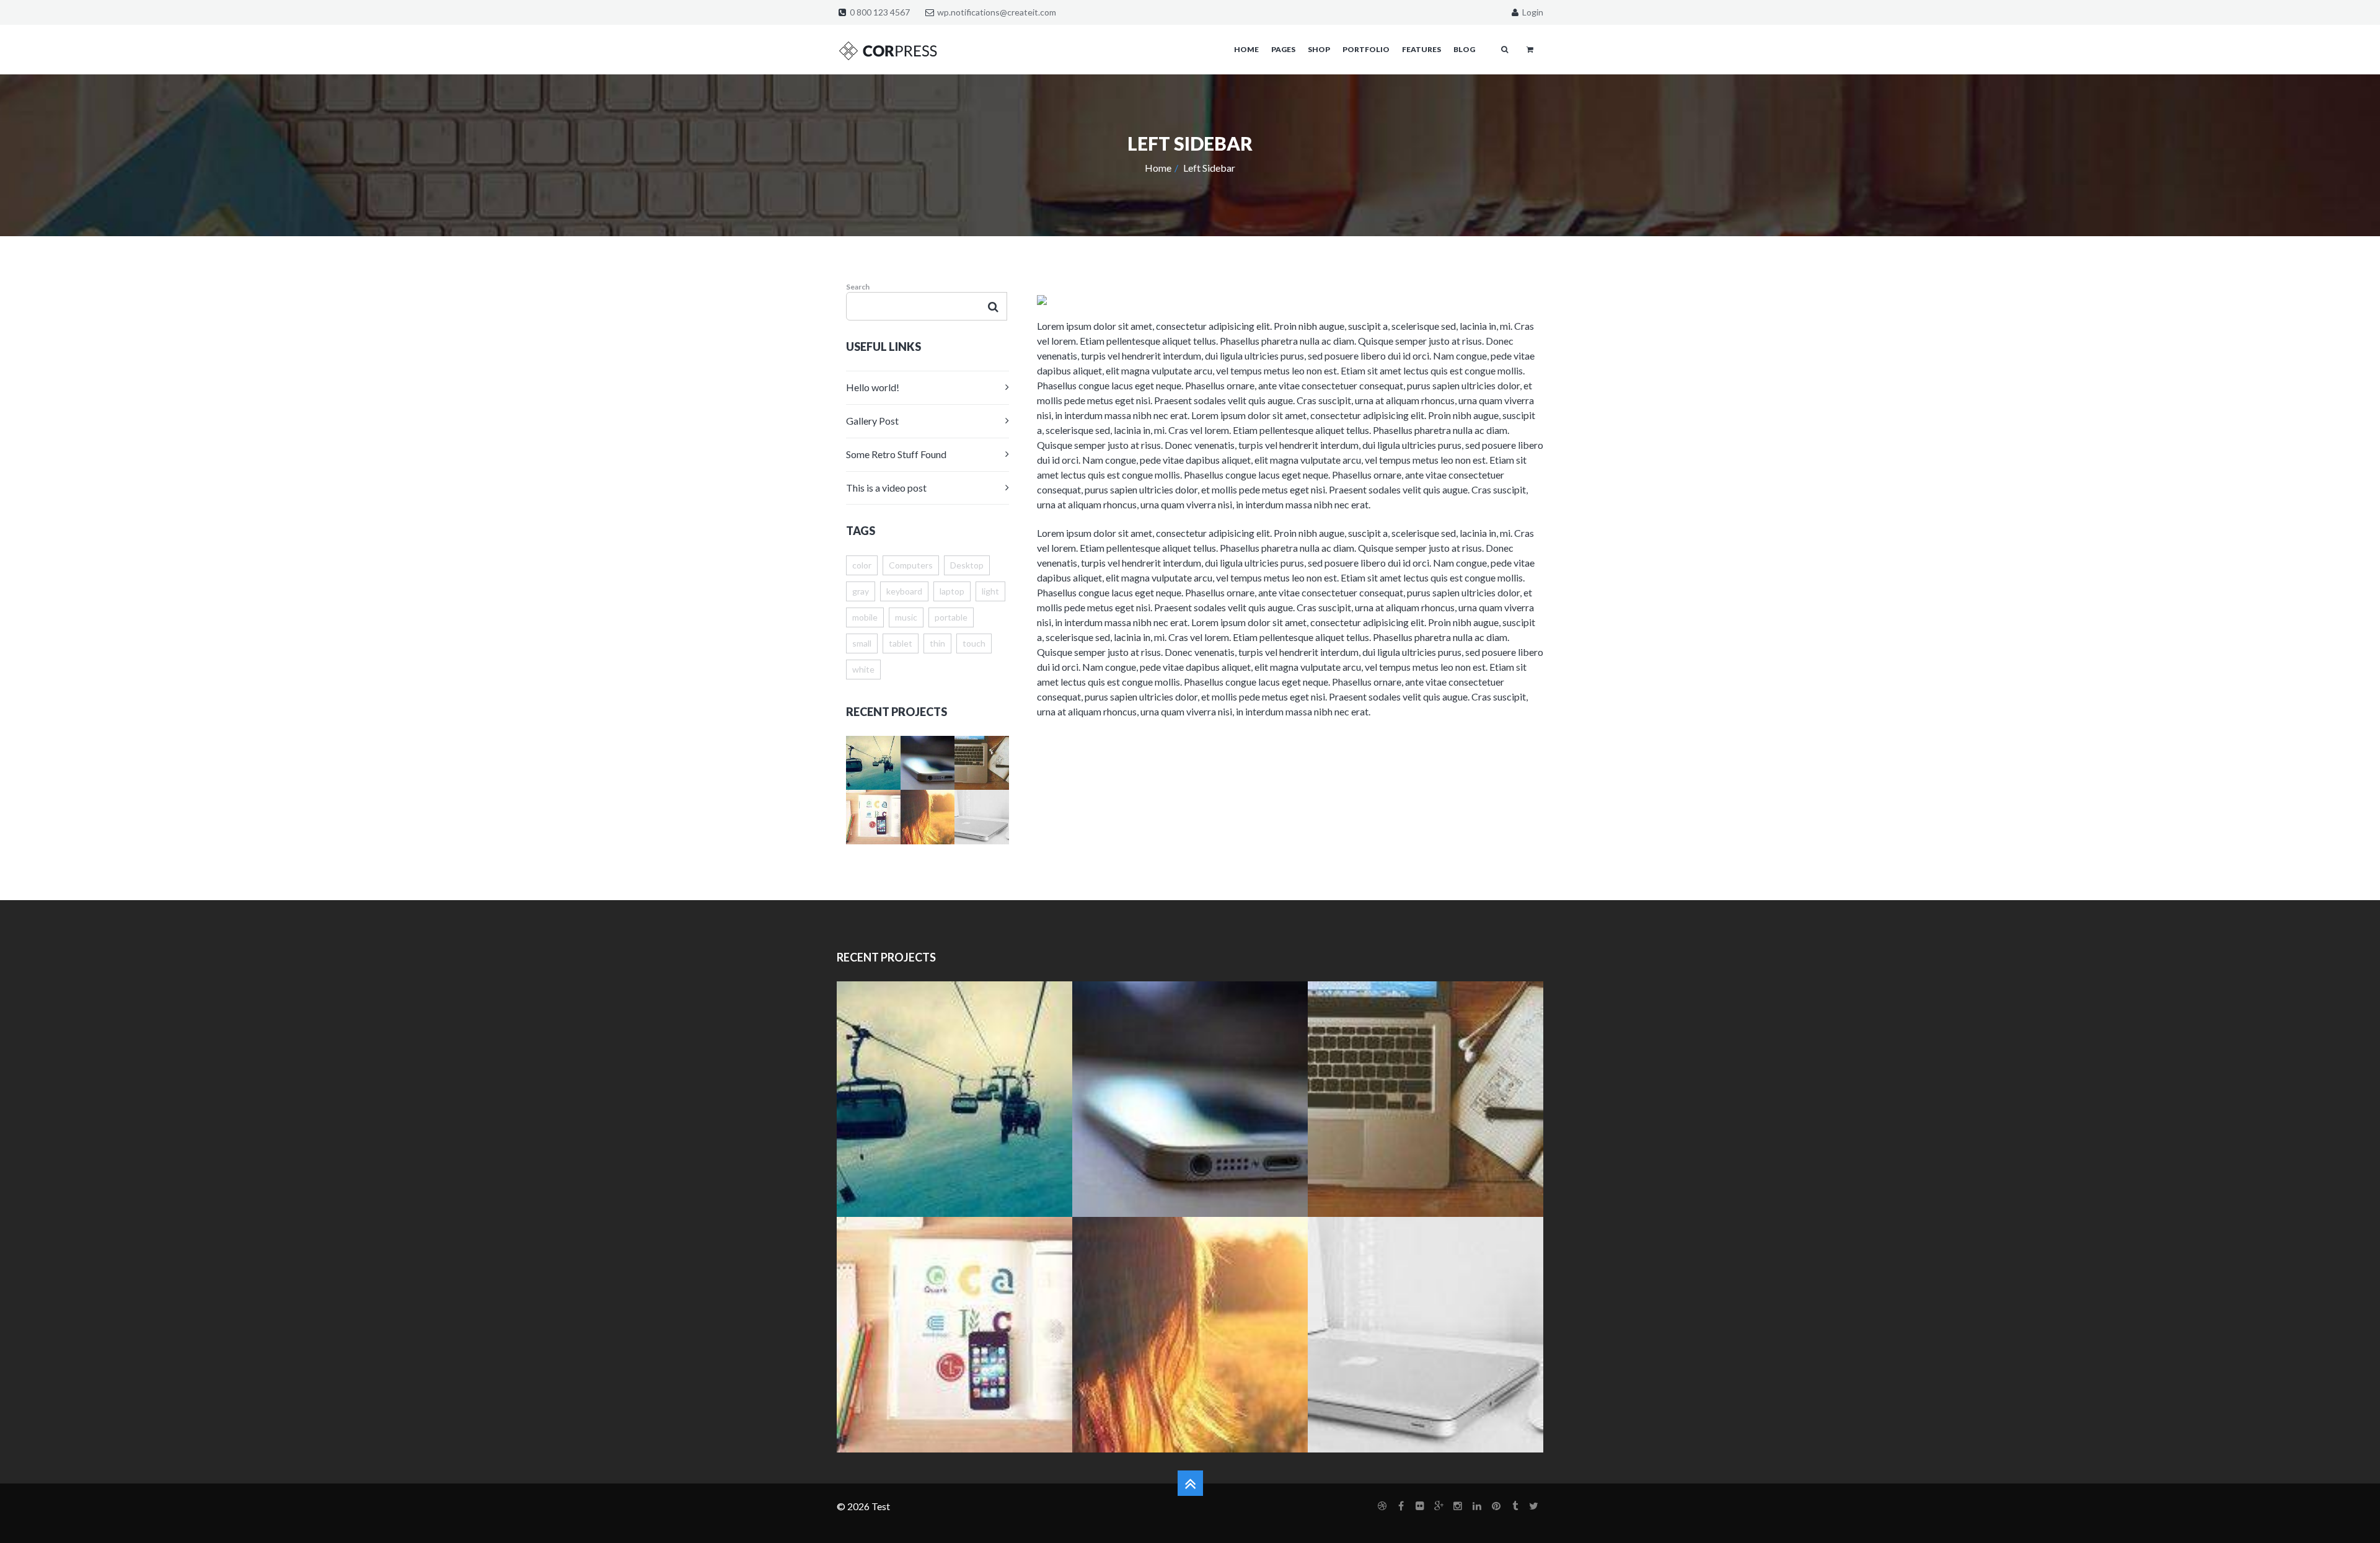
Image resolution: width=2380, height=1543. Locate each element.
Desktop (967, 565)
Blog (1464, 49)
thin (937, 643)
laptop (952, 591)
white (863, 669)
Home (1158, 168)
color (862, 565)
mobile (865, 617)
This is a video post (886, 488)
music (906, 617)
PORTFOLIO (1366, 49)
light (990, 591)
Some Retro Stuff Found (896, 454)
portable (951, 617)
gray (861, 591)
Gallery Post (872, 421)
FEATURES (1421, 49)
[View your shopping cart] (1530, 49)
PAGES (1283, 49)
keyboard (904, 591)
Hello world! (873, 387)
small (862, 643)
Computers (911, 565)
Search (858, 287)
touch (974, 643)
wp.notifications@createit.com (997, 12)
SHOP (1319, 49)
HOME (1246, 49)
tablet (901, 643)
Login (1532, 12)
